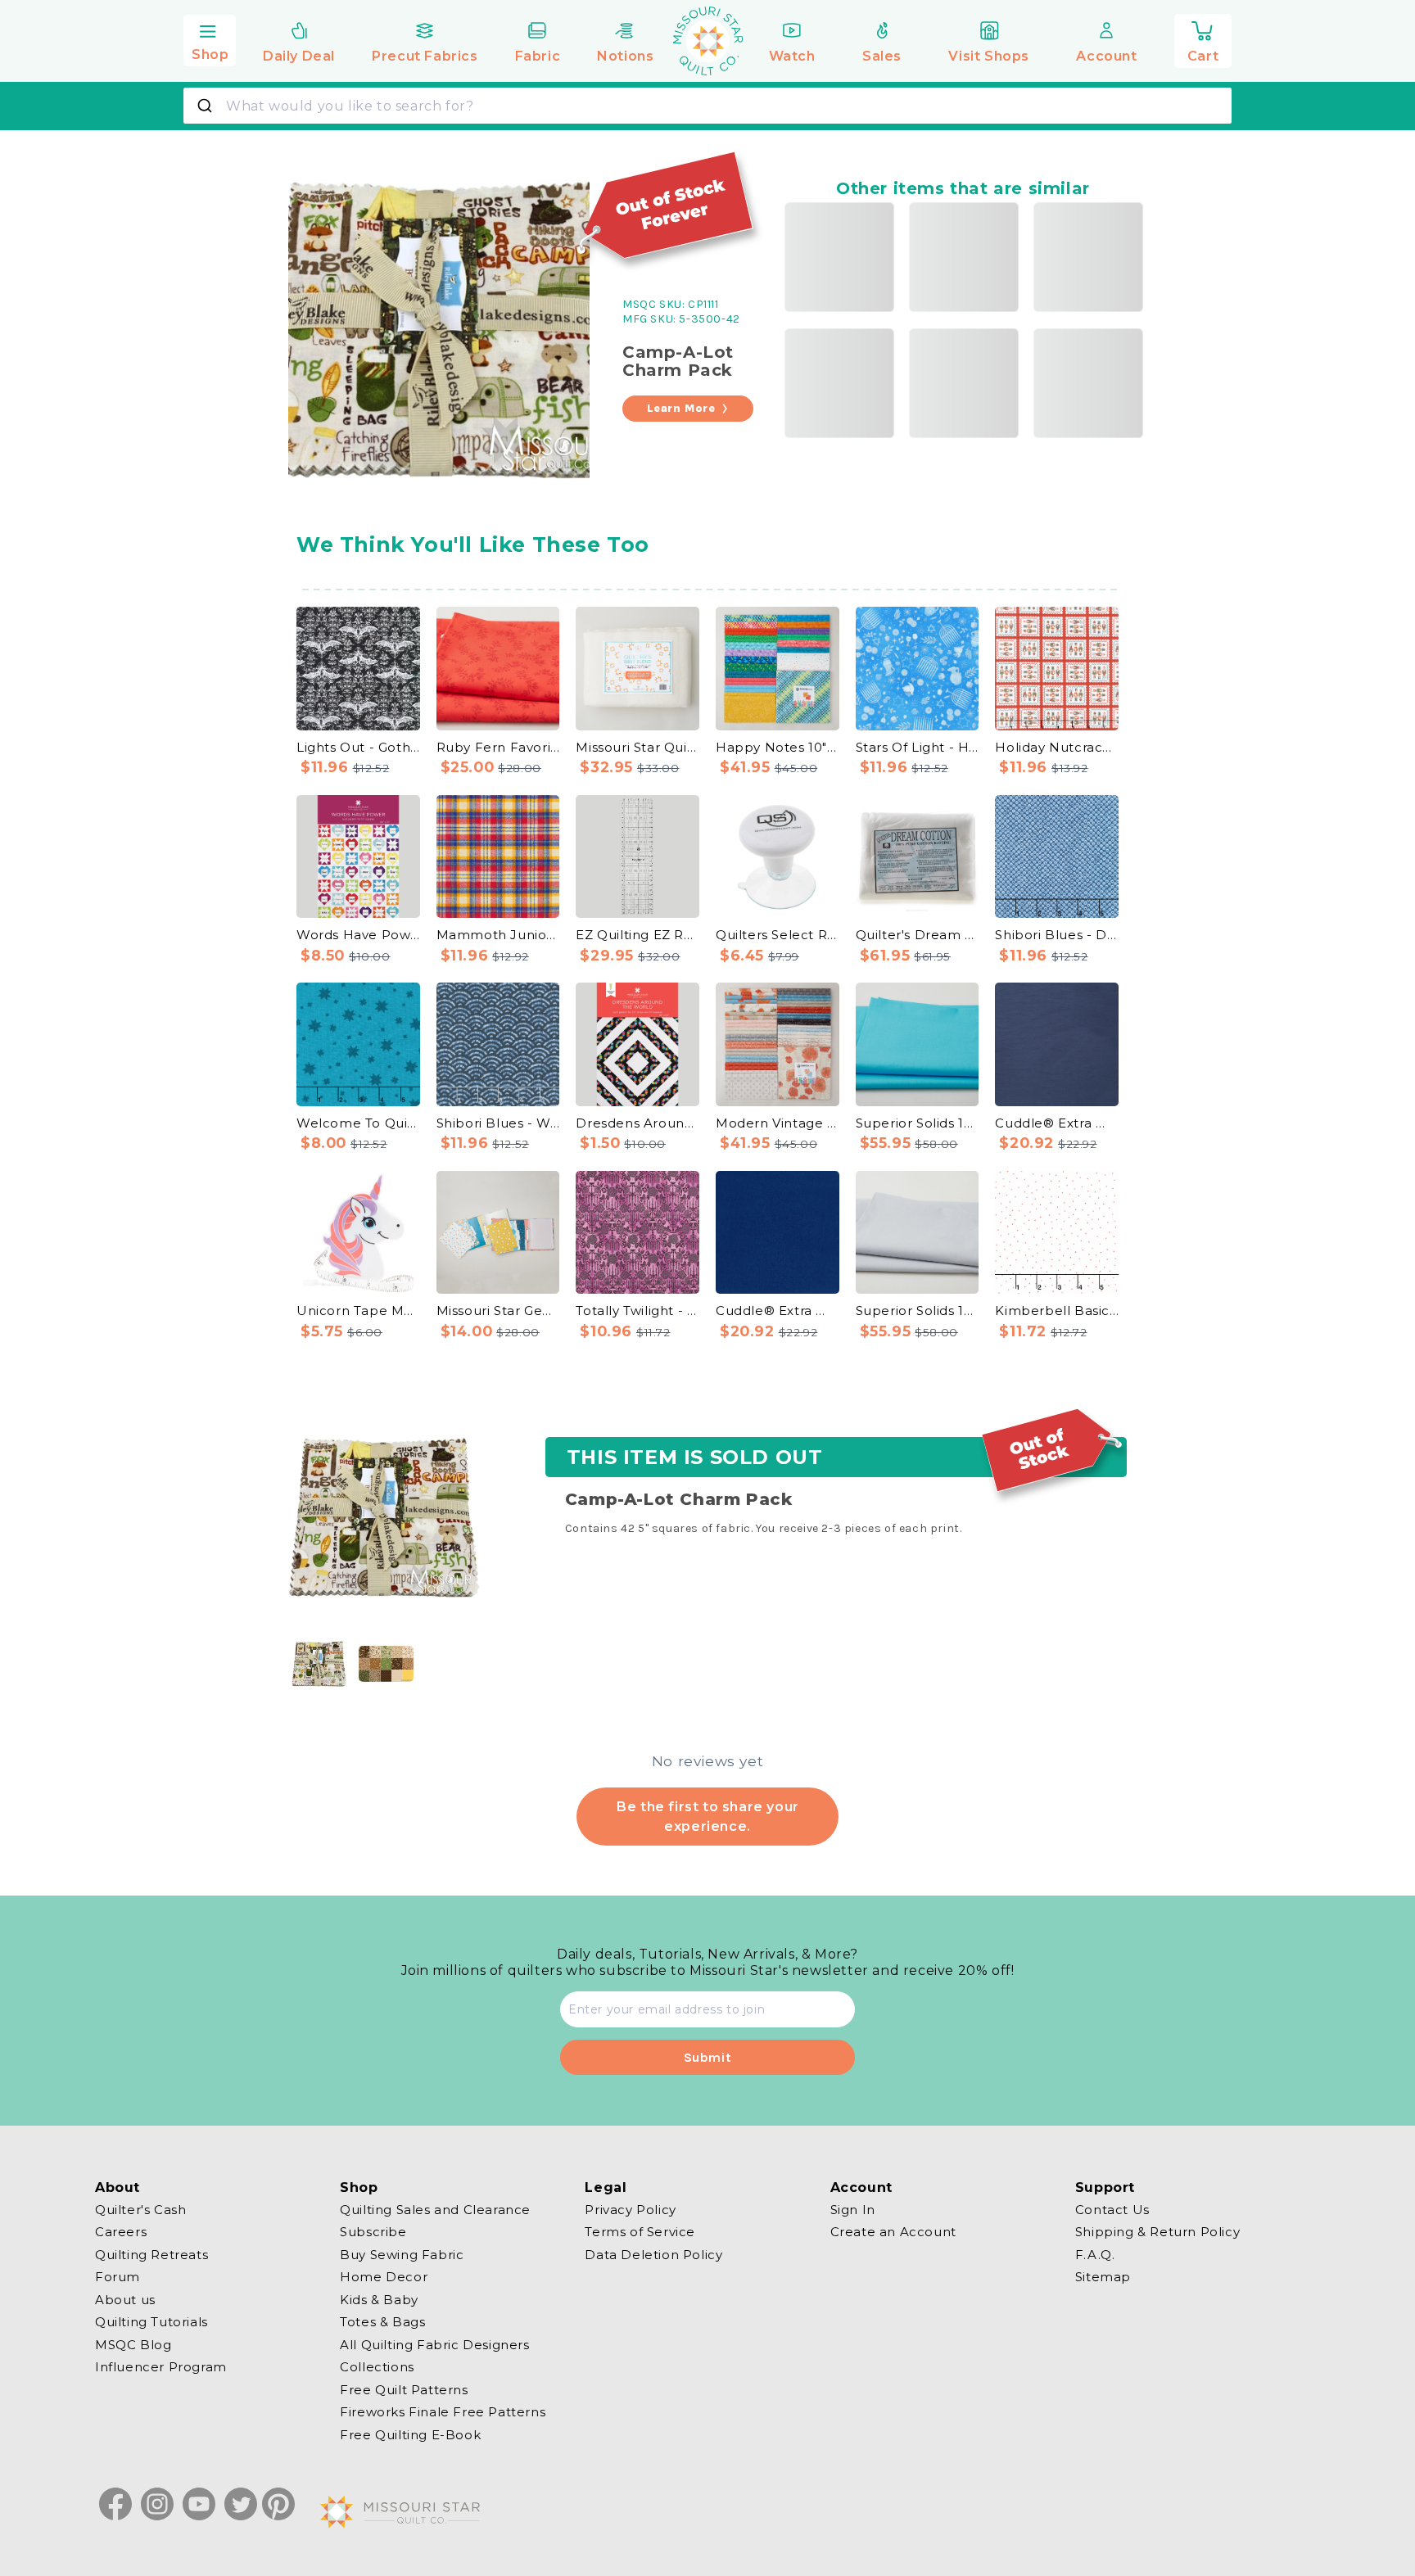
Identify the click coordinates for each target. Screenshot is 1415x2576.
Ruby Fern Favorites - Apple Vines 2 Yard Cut (498, 747)
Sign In (853, 2210)
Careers (121, 2232)
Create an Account (893, 2232)
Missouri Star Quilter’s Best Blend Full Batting (637, 747)
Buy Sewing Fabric (402, 2255)
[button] (210, 38)
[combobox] (707, 106)
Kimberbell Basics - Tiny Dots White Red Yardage (1057, 1311)
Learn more (681, 408)
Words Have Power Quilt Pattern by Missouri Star (358, 935)
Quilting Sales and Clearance (435, 2210)
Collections (377, 2367)
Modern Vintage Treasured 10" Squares (778, 1123)
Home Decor (384, 2277)
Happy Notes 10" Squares (778, 747)
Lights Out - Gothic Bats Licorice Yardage (358, 747)
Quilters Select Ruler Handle (778, 935)
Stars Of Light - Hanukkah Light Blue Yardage (918, 747)
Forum (118, 2277)
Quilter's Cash (140, 2210)
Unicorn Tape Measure (358, 1311)
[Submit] (207, 106)
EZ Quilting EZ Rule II (637, 935)
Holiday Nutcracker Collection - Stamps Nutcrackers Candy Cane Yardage (1057, 747)
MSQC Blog (133, 2345)
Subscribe (373, 2232)
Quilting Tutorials (151, 2322)
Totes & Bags (382, 2322)
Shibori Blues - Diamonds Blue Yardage (1057, 935)
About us (125, 2300)
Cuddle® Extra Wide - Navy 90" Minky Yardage (1057, 1123)
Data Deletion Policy (653, 2255)
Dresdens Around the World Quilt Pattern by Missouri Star (637, 1123)
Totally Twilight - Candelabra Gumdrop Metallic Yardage (637, 1311)
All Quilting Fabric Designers (434, 2345)
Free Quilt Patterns (404, 2390)
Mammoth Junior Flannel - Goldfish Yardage (498, 935)
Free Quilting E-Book (410, 2435)
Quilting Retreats (151, 2255)
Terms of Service (640, 2232)
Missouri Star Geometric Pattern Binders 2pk (498, 1311)
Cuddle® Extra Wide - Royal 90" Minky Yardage (778, 1311)
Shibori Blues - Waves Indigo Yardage (498, 1123)
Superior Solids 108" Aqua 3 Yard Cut (918, 1123)
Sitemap (1103, 2277)
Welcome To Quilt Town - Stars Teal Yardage (358, 1123)
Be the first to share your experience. (707, 1816)
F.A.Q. (1095, 2255)
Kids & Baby (379, 2300)
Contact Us (1112, 2210)
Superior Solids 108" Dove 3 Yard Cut (918, 1311)
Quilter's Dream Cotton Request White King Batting (918, 935)
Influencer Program (161, 2367)
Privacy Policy (630, 2210)
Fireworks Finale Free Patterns (443, 2412)
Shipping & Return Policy (1157, 2232)
